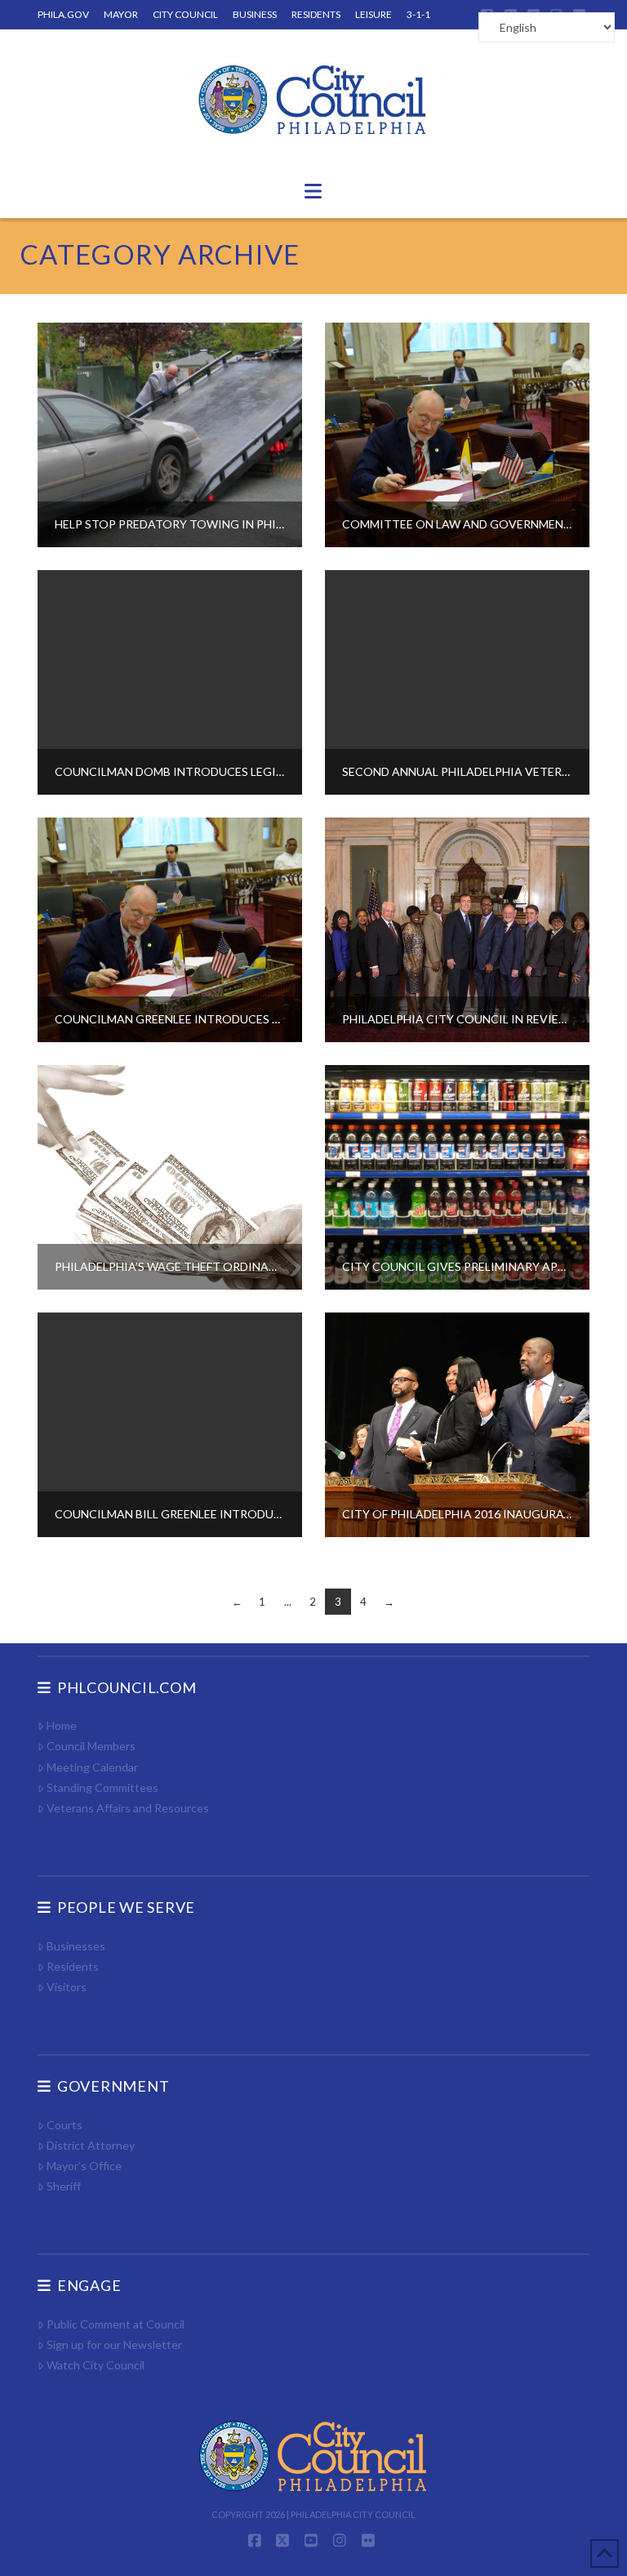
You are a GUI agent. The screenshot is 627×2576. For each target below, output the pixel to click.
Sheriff (64, 2186)
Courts (64, 2125)
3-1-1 (418, 14)
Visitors (67, 1987)
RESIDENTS (316, 14)
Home (62, 1725)
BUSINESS (255, 14)
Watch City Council (96, 2365)
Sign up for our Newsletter (114, 2344)
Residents (73, 1966)
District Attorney (91, 2145)
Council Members (91, 1746)
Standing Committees (102, 1787)
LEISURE (374, 14)
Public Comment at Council (116, 2324)
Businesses (76, 1946)
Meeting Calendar (92, 1767)
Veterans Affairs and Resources (128, 1808)
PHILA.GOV (63, 14)
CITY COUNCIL (185, 14)
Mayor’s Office (84, 2166)
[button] (313, 191)
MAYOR (121, 14)
